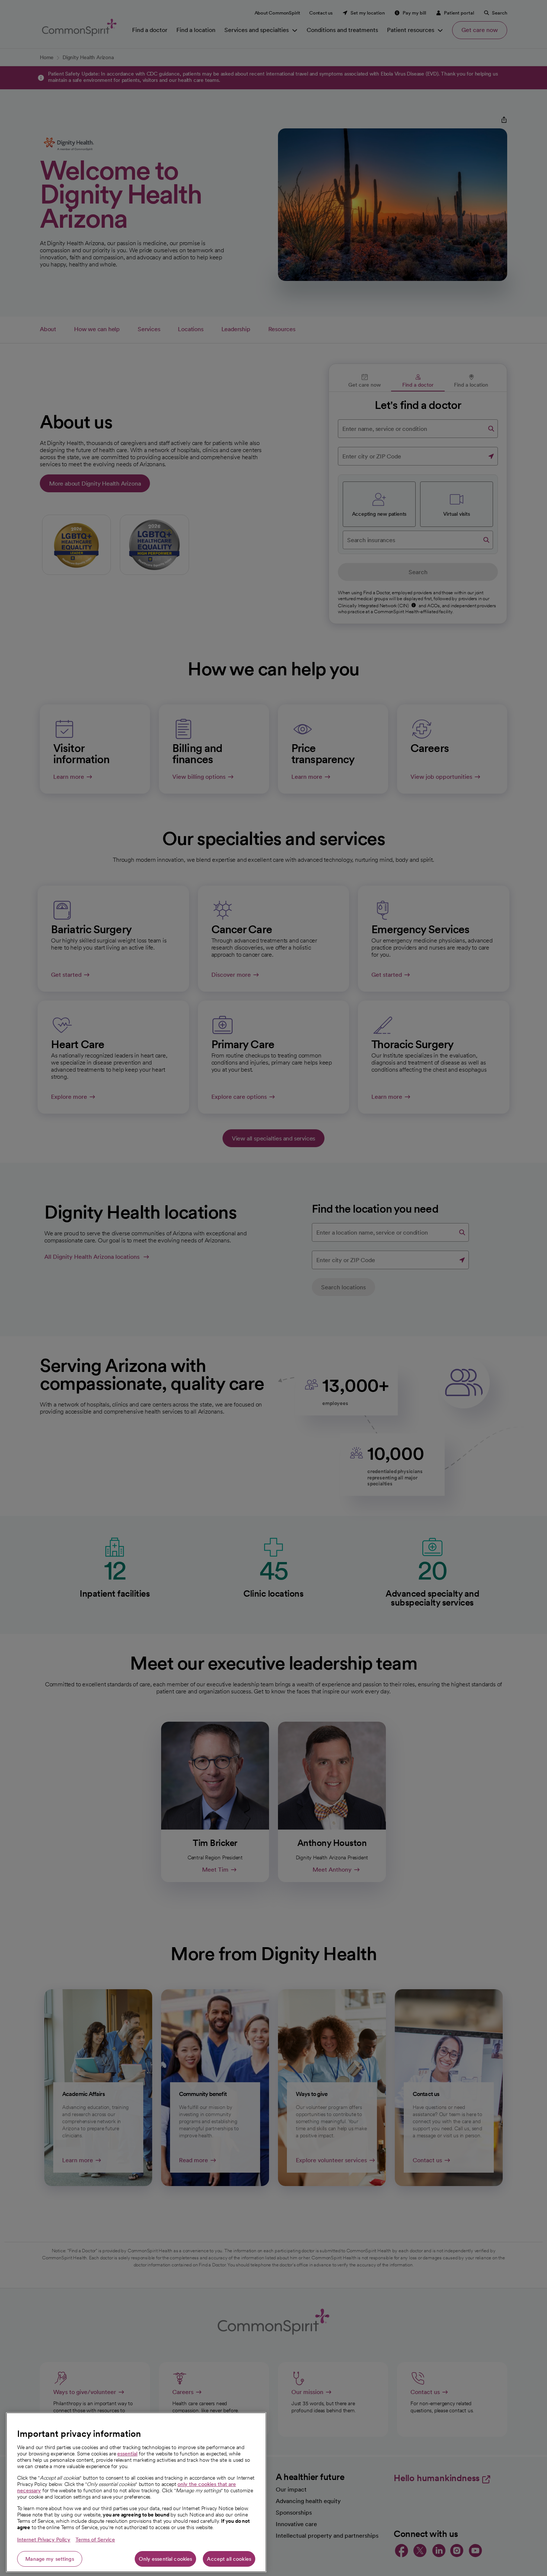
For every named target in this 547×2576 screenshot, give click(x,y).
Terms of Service (95, 2540)
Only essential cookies (165, 2559)
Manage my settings (50, 2559)
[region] (136, 2492)
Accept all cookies (229, 2559)
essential (127, 2454)
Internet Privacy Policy (44, 2540)
